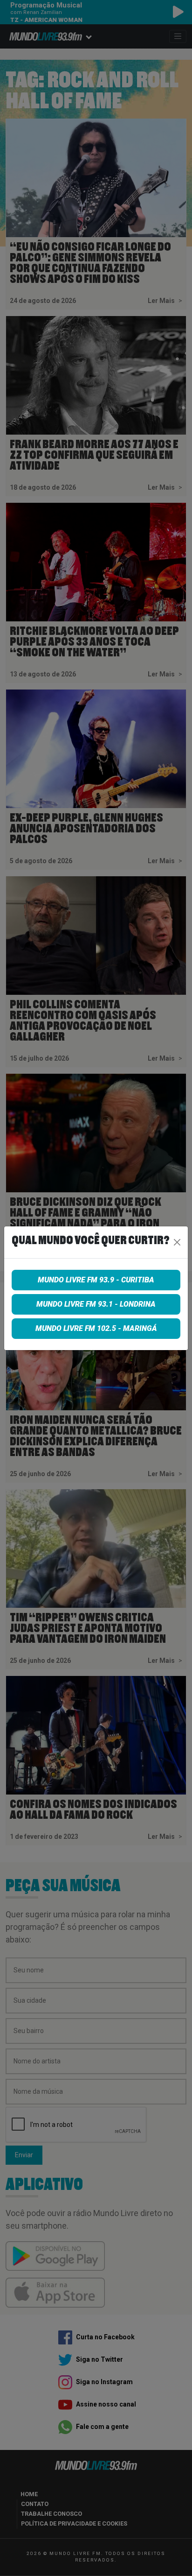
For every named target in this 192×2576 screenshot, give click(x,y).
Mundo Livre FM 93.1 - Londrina (96, 1304)
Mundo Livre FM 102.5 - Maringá (96, 1328)
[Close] (177, 1242)
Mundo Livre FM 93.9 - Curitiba (96, 1280)
